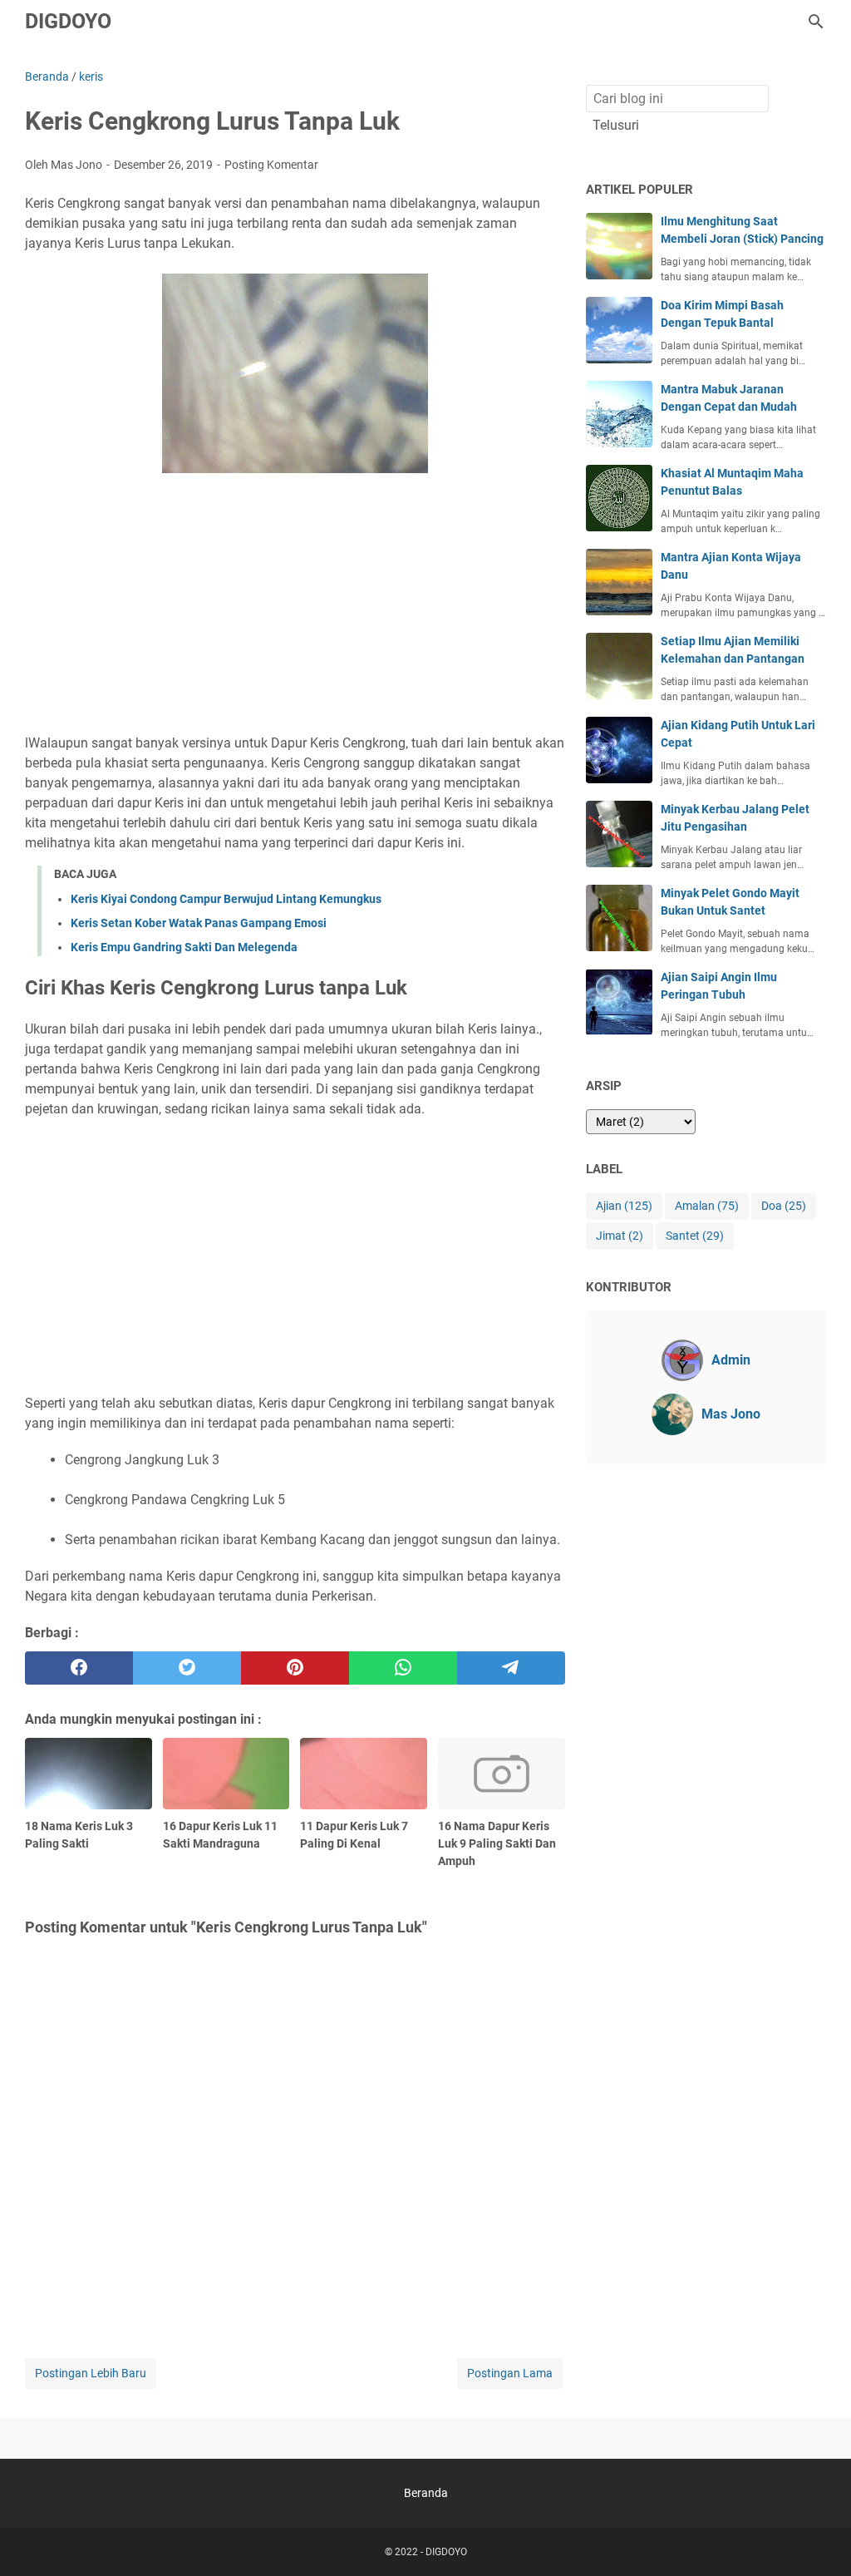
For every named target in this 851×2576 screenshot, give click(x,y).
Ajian (624, 1206)
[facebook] (79, 1668)
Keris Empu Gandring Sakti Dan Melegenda (184, 947)
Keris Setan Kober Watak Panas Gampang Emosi (199, 923)
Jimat (620, 1236)
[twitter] (187, 1668)
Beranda (426, 2493)
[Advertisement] (295, 606)
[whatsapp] (403, 1668)
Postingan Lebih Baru (91, 2373)
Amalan (707, 1206)
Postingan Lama (510, 2373)
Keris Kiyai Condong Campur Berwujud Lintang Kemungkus (226, 899)
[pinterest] (295, 1668)
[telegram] (511, 1668)
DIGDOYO (68, 21)
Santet (695, 1236)
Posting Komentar (271, 165)
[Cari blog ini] (816, 22)
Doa (784, 1206)
